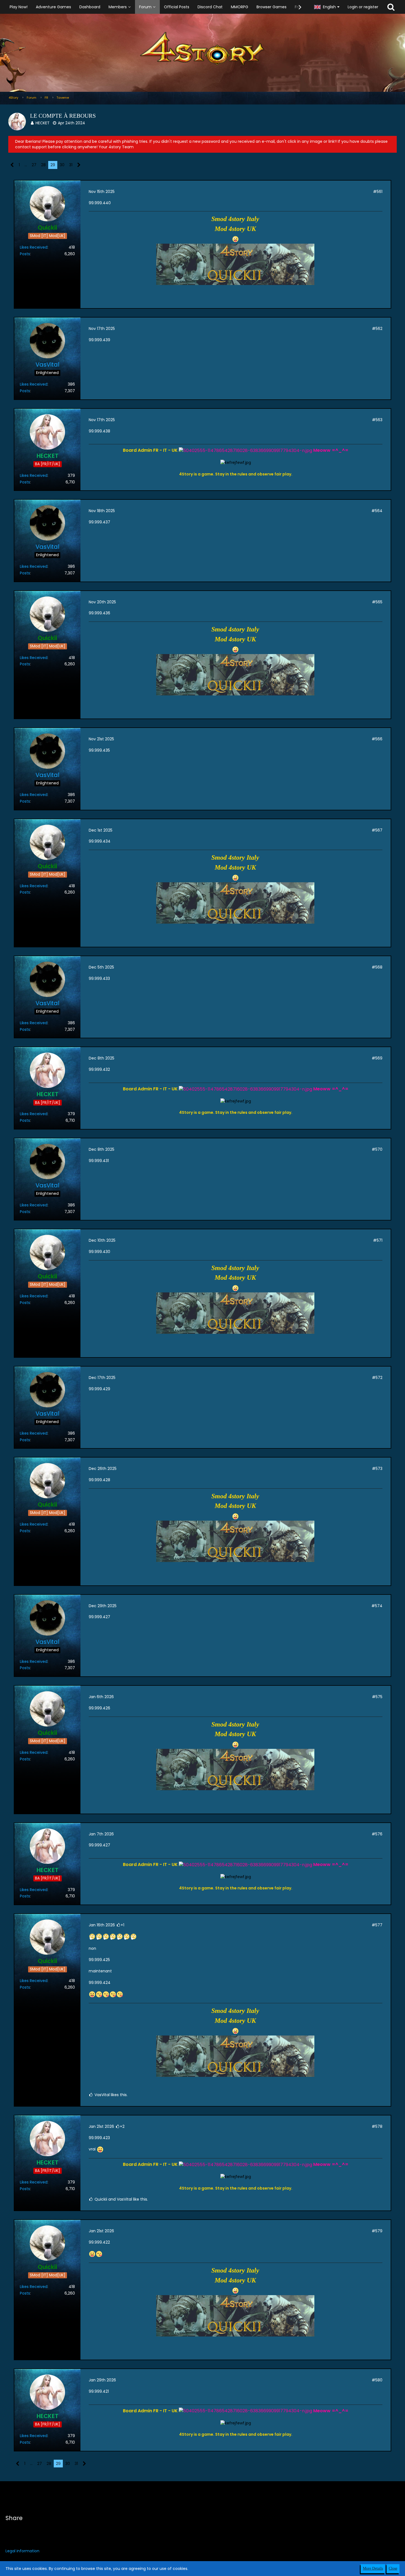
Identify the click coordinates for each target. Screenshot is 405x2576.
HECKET (43, 123)
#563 (377, 420)
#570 (377, 1149)
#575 (377, 1697)
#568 (377, 967)
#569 (377, 1058)
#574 (377, 1606)
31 (71, 165)
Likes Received (34, 247)
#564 (377, 511)
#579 (377, 2231)
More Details (373, 2568)
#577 (377, 1925)
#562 (377, 329)
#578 (377, 2126)
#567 (377, 830)
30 (62, 165)
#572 (377, 1378)
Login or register (363, 7)
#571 (378, 1240)
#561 (378, 192)
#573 (377, 1469)
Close (393, 2568)
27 (34, 165)
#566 (377, 739)
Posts (25, 254)
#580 (377, 2380)
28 (43, 165)
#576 (377, 1834)
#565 (377, 602)
